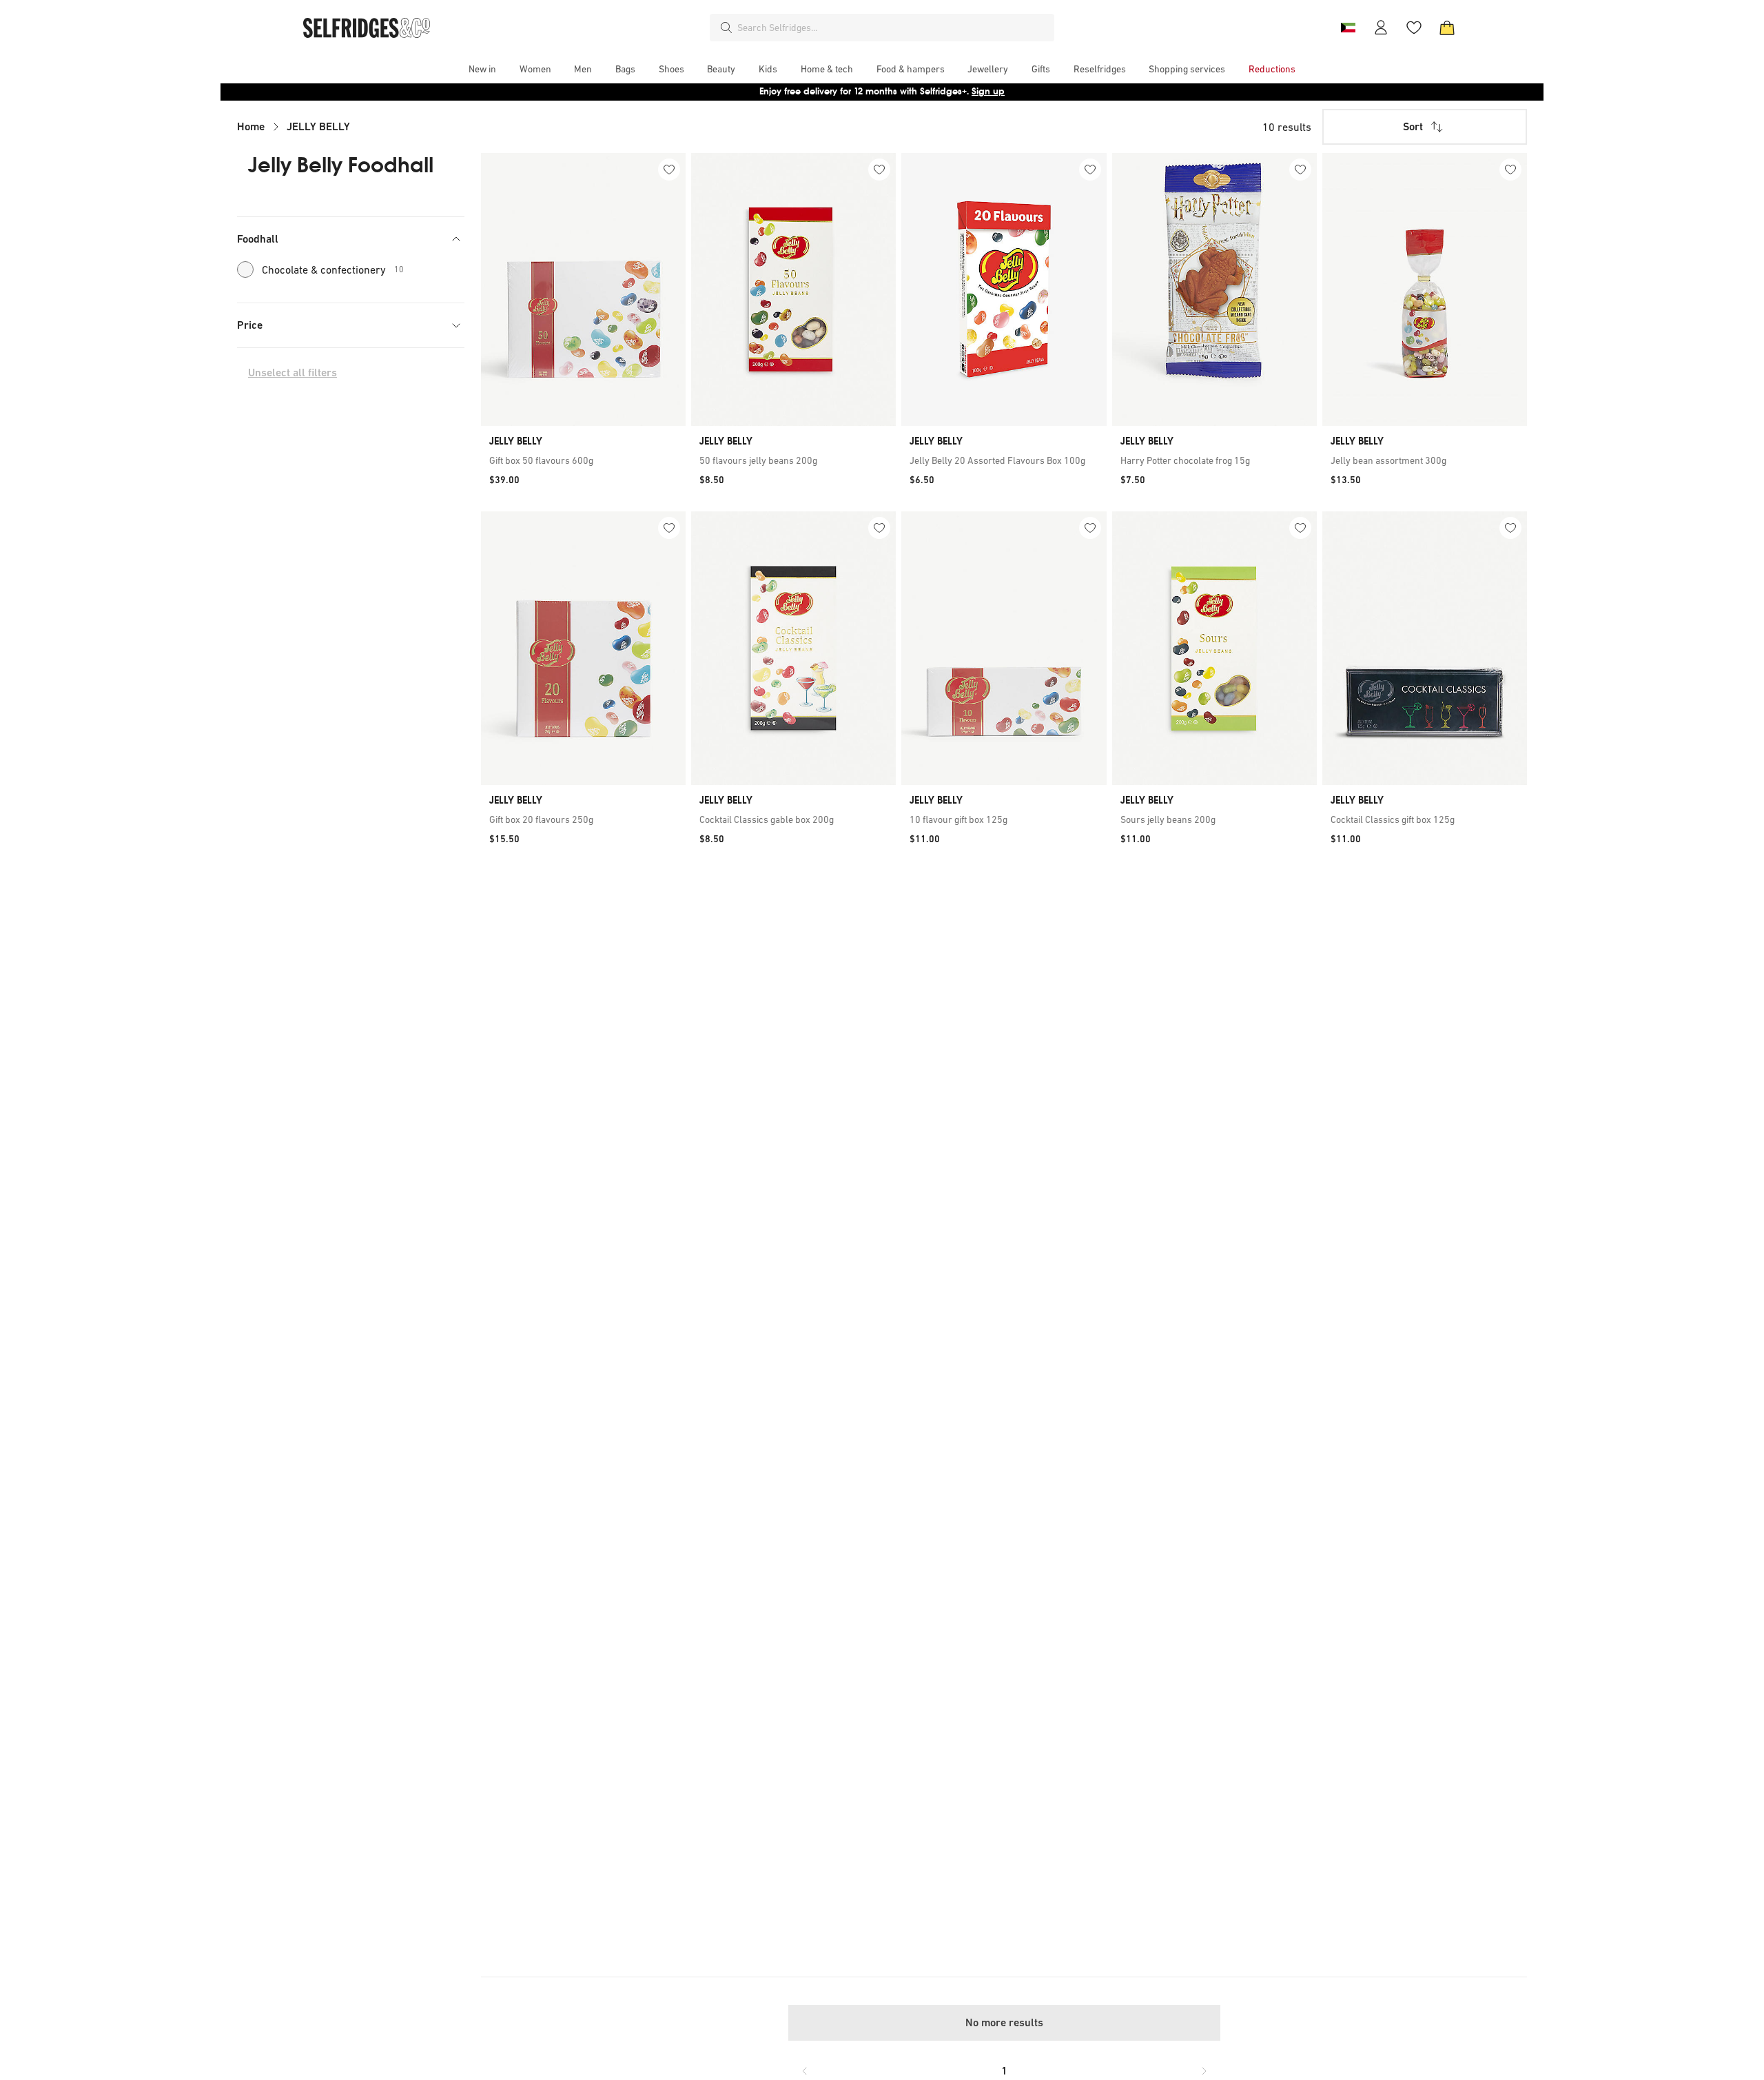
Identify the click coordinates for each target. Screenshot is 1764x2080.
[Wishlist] (1414, 28)
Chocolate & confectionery (333, 269)
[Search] (726, 28)
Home (251, 126)
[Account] (1381, 28)
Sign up (988, 91)
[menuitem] (482, 69)
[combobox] (893, 28)
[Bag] (1447, 28)
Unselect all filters (293, 373)
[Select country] (1348, 28)
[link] (583, 460)
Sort (1413, 126)
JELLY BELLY (318, 126)
